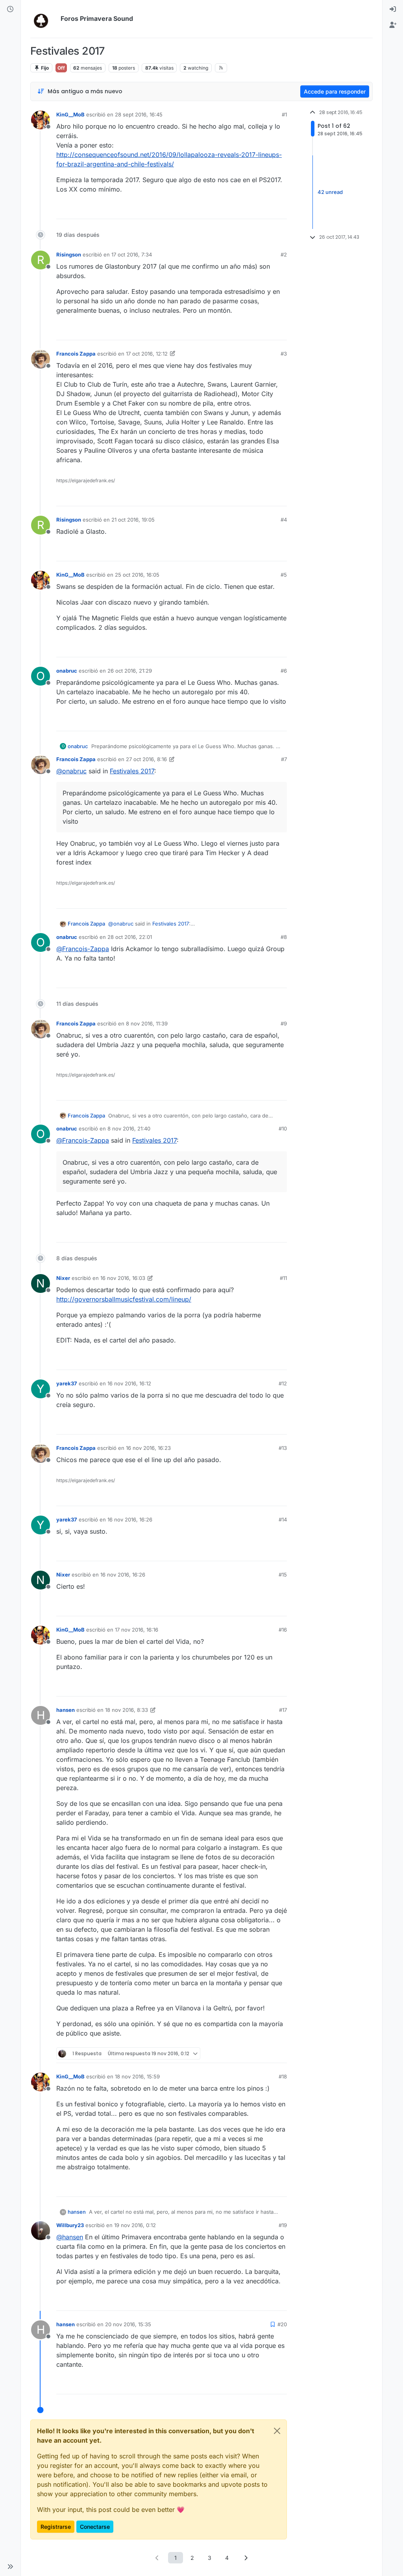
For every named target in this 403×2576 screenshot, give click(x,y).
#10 (283, 1128)
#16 (283, 1630)
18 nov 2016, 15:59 (137, 2076)
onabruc (67, 671)
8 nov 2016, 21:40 (129, 1128)
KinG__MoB (70, 114)
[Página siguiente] (246, 2558)
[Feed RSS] (221, 68)
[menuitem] (393, 9)
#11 (283, 1278)
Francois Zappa (76, 354)
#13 (283, 1448)
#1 (284, 114)
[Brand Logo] (44, 19)
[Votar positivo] (237, 209)
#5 (284, 575)
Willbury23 (70, 2225)
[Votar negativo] (264, 209)
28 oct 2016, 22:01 (130, 937)
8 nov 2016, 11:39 (147, 1023)
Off (61, 68)
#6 (284, 671)
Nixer (63, 1278)
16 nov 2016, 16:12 (129, 1383)
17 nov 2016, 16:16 (137, 1630)
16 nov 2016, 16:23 (148, 1448)
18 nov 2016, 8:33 (127, 1710)
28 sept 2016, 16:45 (139, 114)
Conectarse (95, 2527)
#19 (283, 2225)
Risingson (69, 254)
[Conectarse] (393, 9)
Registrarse (56, 2527)
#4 (284, 520)
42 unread (330, 192)
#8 (284, 937)
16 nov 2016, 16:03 (123, 1278)
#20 (282, 2324)
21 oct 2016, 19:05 (133, 520)
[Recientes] (10, 9)
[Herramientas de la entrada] (280, 209)
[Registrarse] (393, 25)
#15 (283, 1575)
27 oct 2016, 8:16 (146, 759)
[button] (10, 2567)
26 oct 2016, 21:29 (130, 671)
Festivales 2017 (132, 771)
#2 (284, 254)
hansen (66, 1710)
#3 (284, 354)
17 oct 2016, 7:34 (132, 254)
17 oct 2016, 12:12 (147, 354)
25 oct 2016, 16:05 (137, 575)
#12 (283, 1383)
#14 (283, 1519)
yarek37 (67, 1383)
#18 (283, 2076)
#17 (283, 1710)
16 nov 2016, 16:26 (130, 1519)
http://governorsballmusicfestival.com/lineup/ (124, 1299)
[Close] (277, 2431)
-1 (250, 497)
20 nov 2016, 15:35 (128, 2324)
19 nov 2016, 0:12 (135, 2225)
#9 (284, 1023)
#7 (284, 759)
